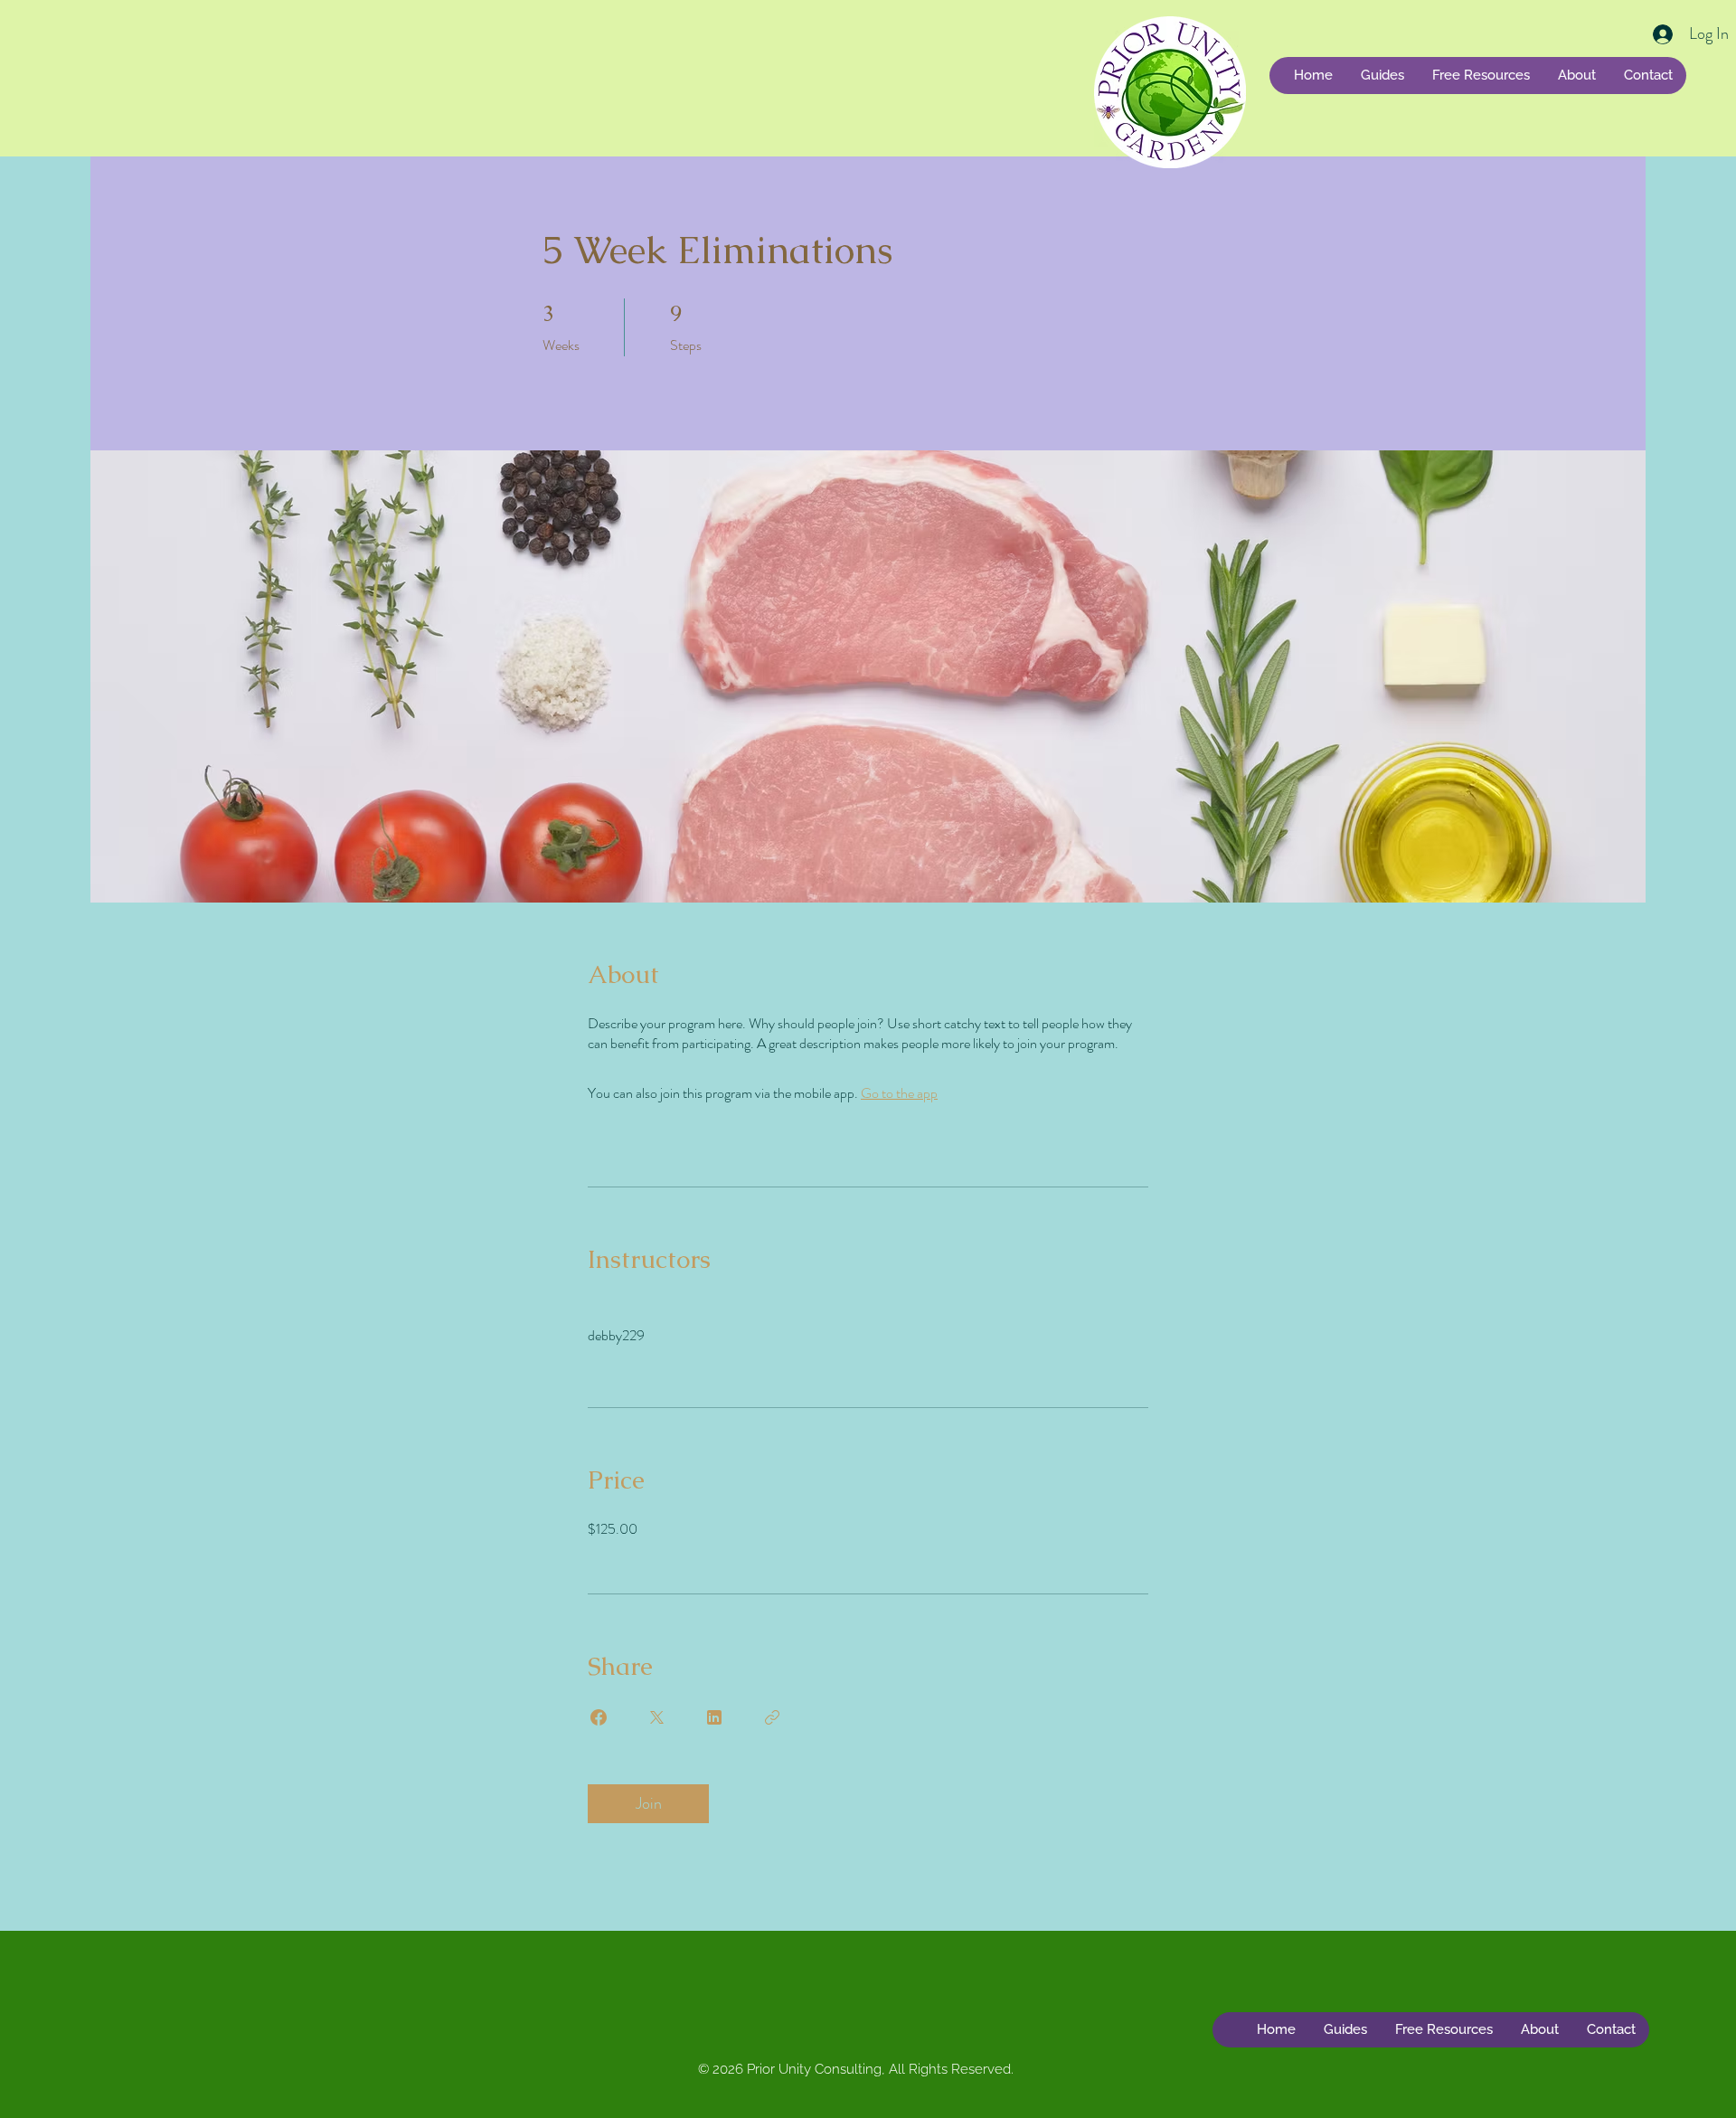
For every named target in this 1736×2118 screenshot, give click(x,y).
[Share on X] (656, 1717)
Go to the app (899, 1093)
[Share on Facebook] (599, 1717)
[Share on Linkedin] (714, 1717)
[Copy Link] (772, 1717)
